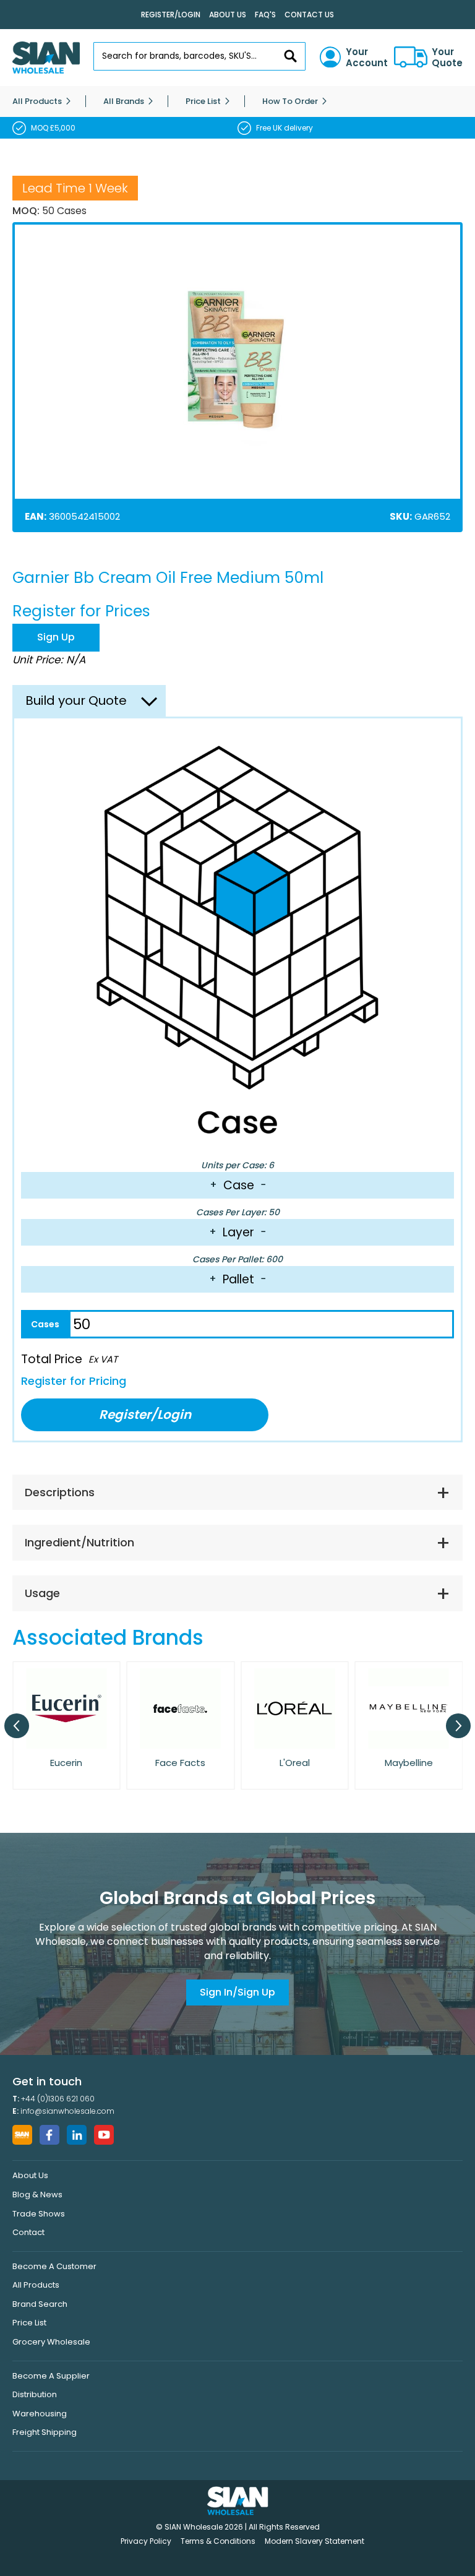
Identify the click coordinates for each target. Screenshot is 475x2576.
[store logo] (46, 58)
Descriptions (60, 1492)
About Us (228, 15)
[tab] (237, 1493)
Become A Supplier (51, 2376)
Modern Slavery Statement (315, 2541)
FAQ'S (265, 15)
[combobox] (199, 56)
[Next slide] (458, 1726)
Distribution (35, 2394)
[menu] (237, 101)
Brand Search (40, 2304)
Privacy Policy (146, 2541)
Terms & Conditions (218, 2541)
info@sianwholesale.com (67, 2111)
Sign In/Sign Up (237, 1992)
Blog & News (37, 2195)
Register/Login (171, 15)
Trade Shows (39, 2214)
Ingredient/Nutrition (79, 1542)
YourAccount (367, 58)
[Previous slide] (17, 1726)
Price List (29, 2323)
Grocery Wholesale (51, 2342)
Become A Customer (54, 2266)
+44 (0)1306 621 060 (58, 2099)
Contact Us (309, 15)
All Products (36, 2285)
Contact (28, 2232)
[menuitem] (37, 101)
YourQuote (447, 58)
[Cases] (45, 1324)
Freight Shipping (45, 2432)
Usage (42, 1593)
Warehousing (40, 2414)
